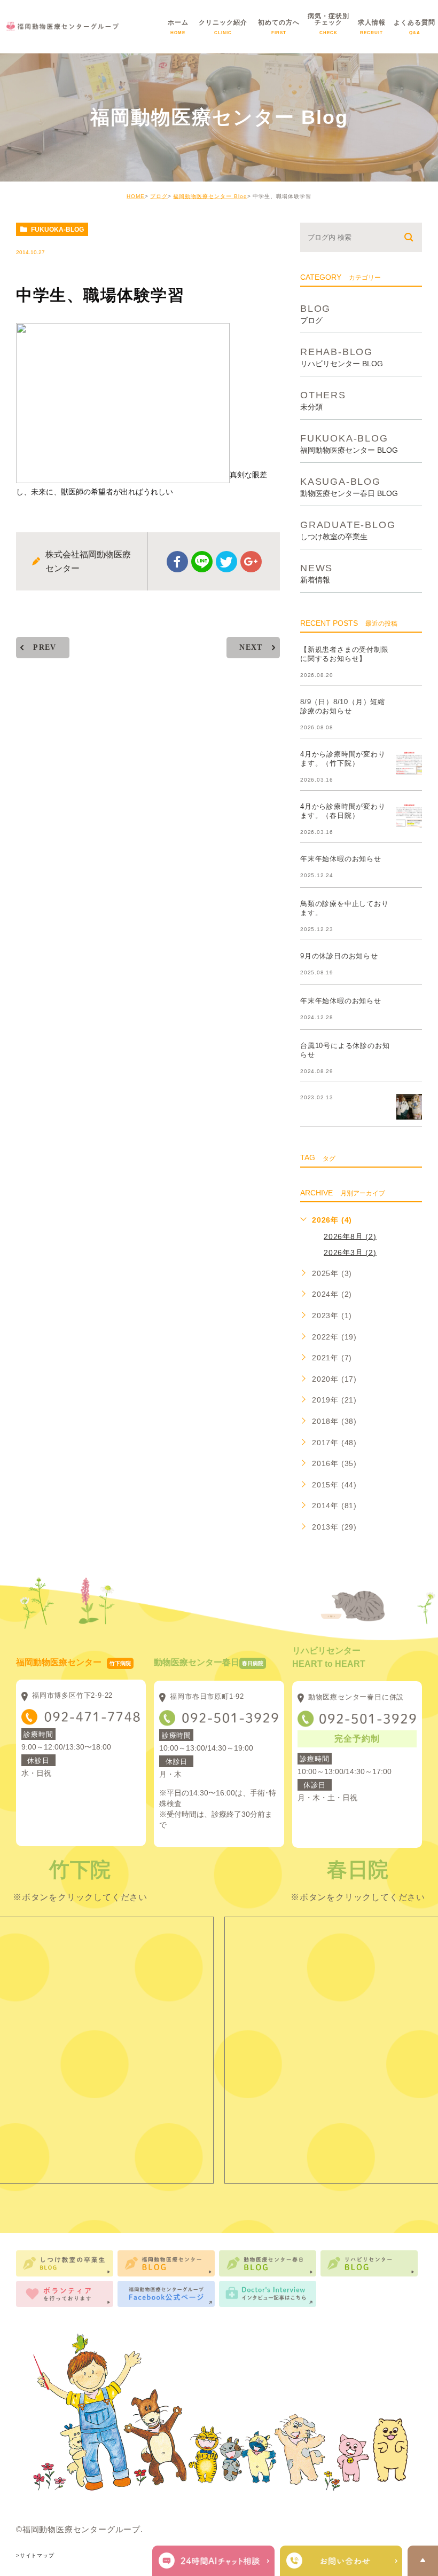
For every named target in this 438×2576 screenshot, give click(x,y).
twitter (226, 562)
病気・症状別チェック (328, 30)
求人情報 (372, 30)
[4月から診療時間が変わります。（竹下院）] (409, 763)
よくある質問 (414, 30)
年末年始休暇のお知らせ (341, 859)
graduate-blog (348, 530)
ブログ (159, 196)
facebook (177, 562)
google (251, 562)
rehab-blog (342, 357)
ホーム (178, 30)
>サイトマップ (35, 2555)
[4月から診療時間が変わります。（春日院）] (409, 815)
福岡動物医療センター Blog (210, 196)
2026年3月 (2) (350, 1252)
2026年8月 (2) (350, 1236)
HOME (136, 196)
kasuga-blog (349, 487)
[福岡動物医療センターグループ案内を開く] (341, 2561)
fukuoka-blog (57, 230)
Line (202, 562)
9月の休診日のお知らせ (339, 956)
